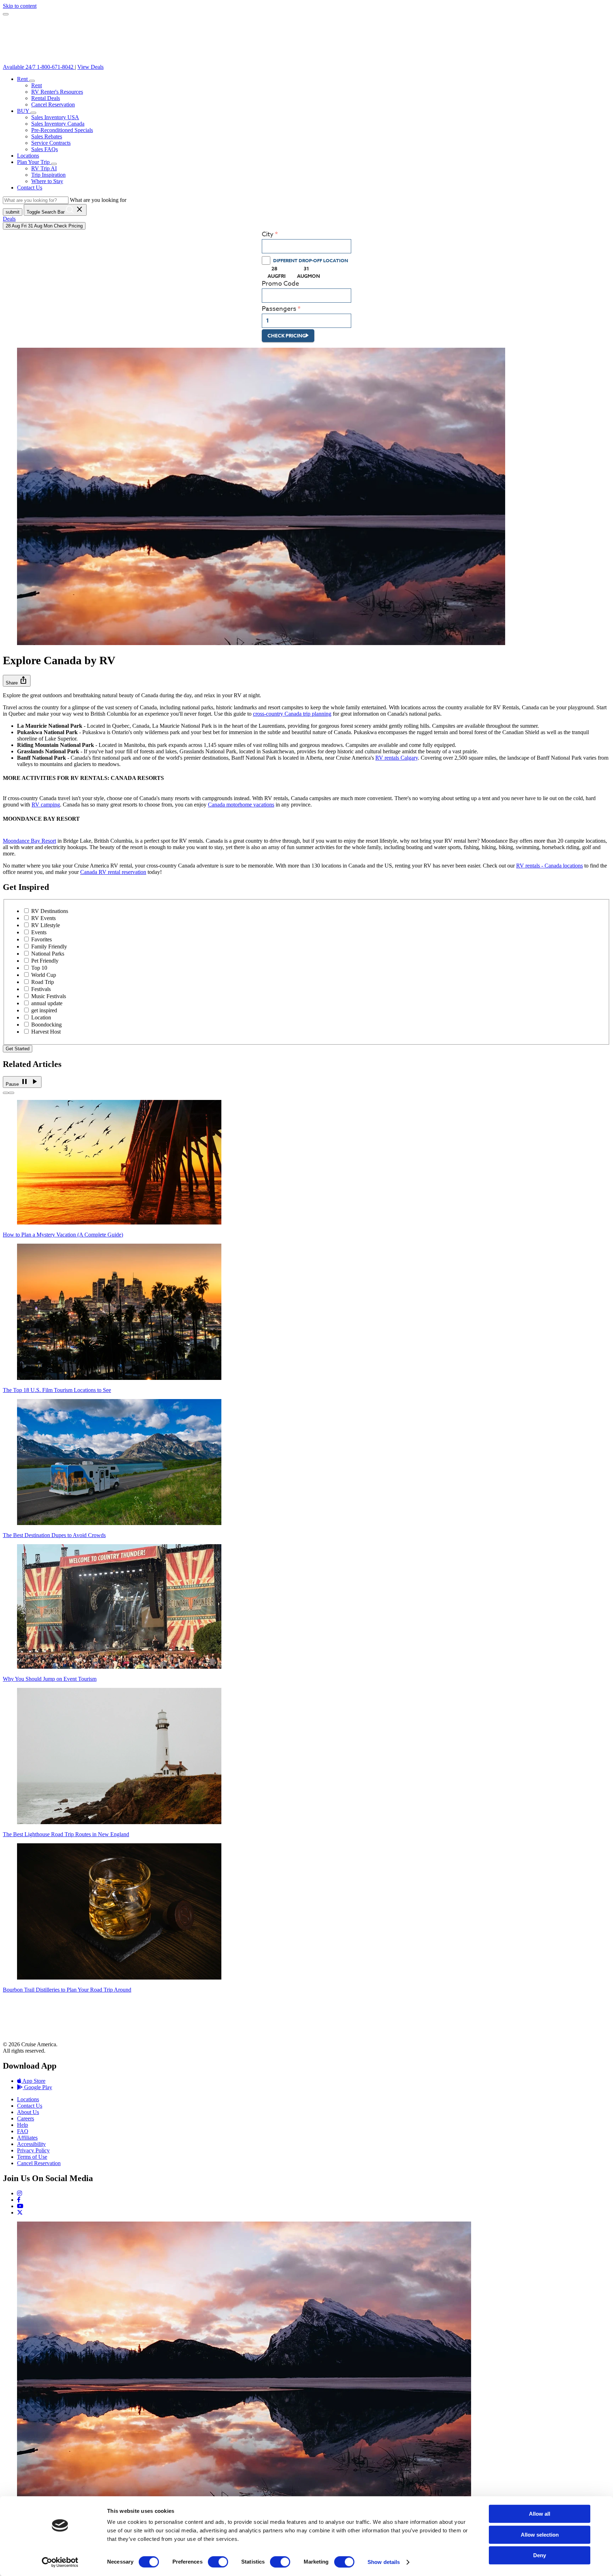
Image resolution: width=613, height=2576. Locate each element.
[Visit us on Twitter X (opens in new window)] (20, 2212)
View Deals (90, 67)
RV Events (43, 918)
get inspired (44, 1010)
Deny (540, 2555)
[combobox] (306, 246)
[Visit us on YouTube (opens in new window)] (20, 2206)
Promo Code (280, 284)
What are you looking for (98, 200)
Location (41, 1017)
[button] (32, 81)
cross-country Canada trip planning (292, 714)
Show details (384, 2562)
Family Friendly (49, 946)
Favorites (42, 939)
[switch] (218, 2562)
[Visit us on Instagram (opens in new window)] (20, 2193)
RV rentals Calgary (397, 758)
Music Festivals (49, 996)
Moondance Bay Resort (29, 841)
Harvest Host (46, 1032)
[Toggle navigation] (6, 14)
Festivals (41, 989)
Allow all (540, 2514)
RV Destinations (50, 911)
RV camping (46, 805)
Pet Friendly (45, 961)
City (268, 234)
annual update (47, 1003)
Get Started (18, 1049)
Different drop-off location (311, 260)
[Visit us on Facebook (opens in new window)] (19, 2200)
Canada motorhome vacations (241, 805)
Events (39, 932)
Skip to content (20, 6)
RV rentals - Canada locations (550, 866)
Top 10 (39, 968)
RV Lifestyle (46, 925)
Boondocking (46, 1025)
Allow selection (540, 2535)
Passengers (279, 309)
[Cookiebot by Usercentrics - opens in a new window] (60, 2562)
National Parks (48, 954)
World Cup (44, 975)
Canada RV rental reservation (113, 872)
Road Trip (43, 982)
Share (17, 680)
